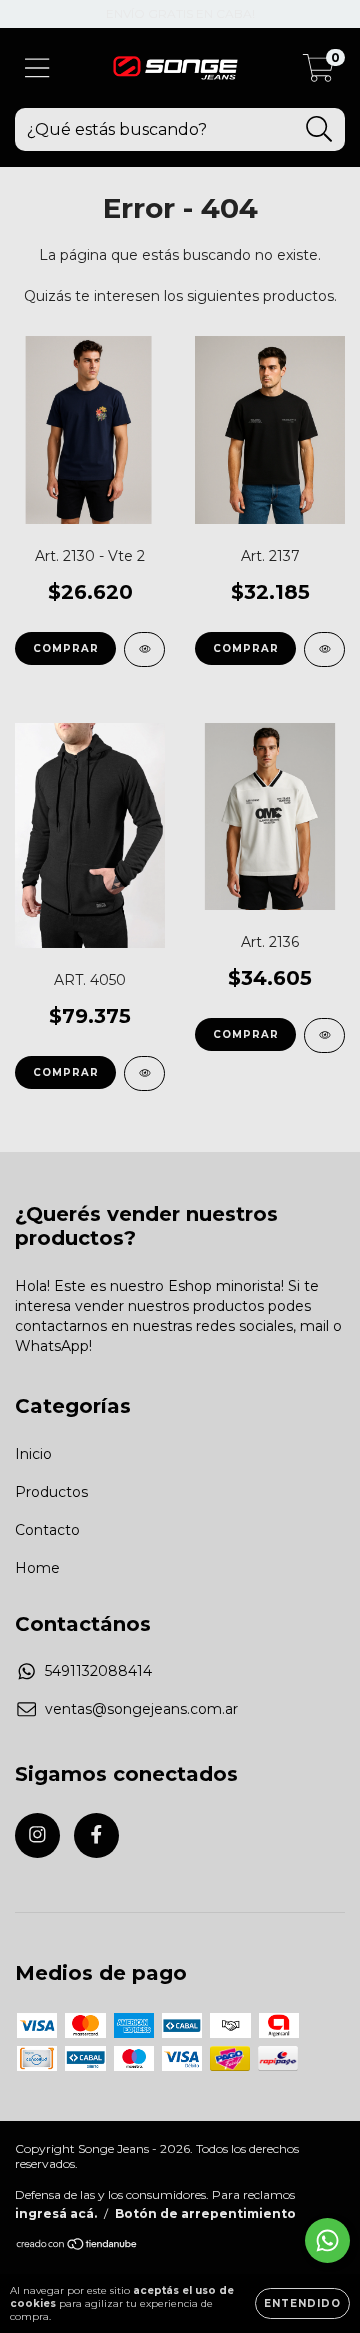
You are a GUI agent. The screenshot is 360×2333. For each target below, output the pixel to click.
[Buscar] (319, 129)
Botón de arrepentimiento (205, 2213)
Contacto (47, 1530)
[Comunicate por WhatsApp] (327, 2240)
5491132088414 (98, 1671)
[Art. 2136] (324, 1035)
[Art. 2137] (324, 649)
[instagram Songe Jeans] (37, 1835)
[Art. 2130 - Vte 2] (144, 649)
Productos (51, 1492)
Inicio (33, 1454)
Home (37, 1568)
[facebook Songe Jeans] (96, 1835)
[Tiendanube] (77, 2246)
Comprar (66, 648)
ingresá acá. (56, 2213)
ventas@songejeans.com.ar (141, 1709)
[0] (318, 73)
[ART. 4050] (144, 1073)
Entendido (302, 2303)
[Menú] (37, 68)
